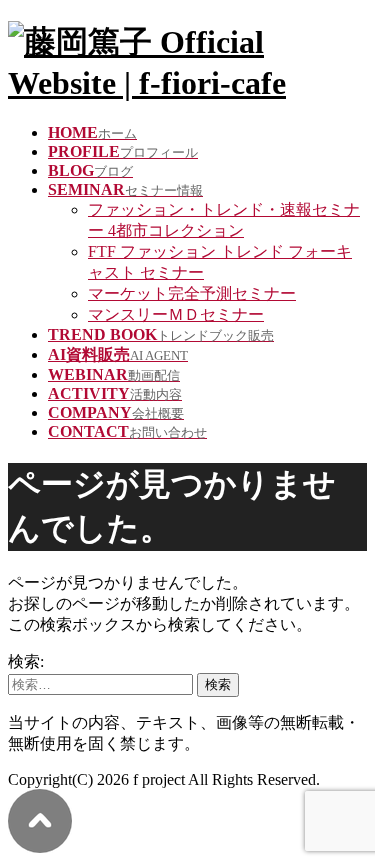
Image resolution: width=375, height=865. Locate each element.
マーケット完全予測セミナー (192, 293)
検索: (26, 661)
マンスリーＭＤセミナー (176, 314)
